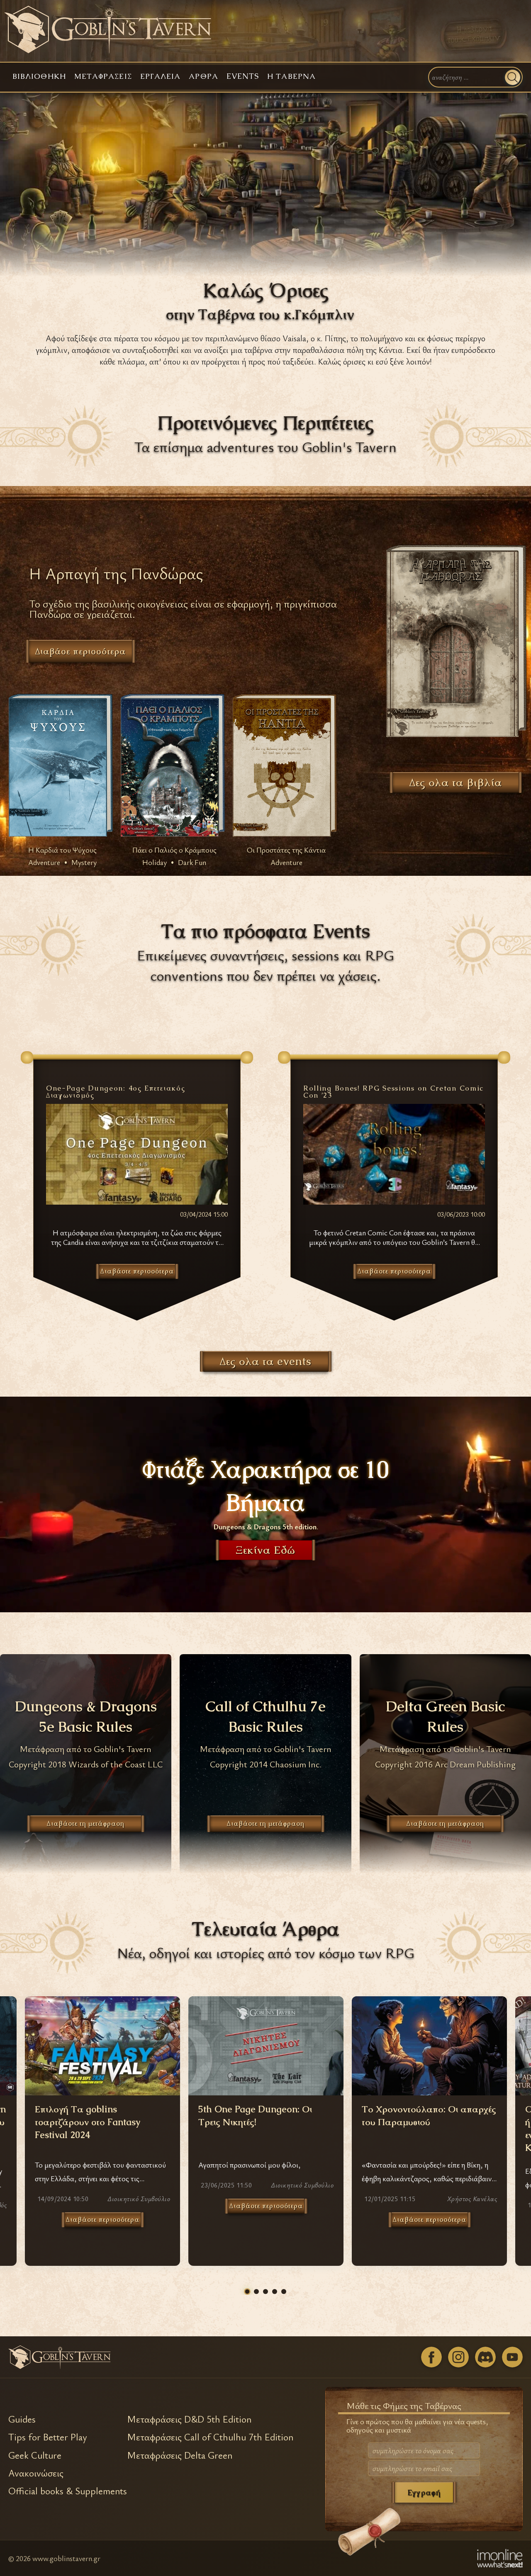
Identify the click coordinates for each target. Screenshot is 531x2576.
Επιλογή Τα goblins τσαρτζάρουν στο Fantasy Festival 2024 (88, 2122)
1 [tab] (247, 2292)
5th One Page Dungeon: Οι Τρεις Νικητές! (255, 2116)
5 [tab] (284, 2292)
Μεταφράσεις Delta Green (180, 2455)
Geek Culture (35, 2455)
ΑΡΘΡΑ (203, 76)
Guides (22, 2419)
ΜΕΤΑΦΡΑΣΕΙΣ (103, 76)
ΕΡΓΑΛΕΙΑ (161, 76)
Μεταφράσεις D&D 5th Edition (189, 2419)
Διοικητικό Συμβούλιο (139, 2199)
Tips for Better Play (48, 2437)
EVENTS (243, 76)
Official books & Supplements (68, 2491)
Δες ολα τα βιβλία (456, 783)
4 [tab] (275, 2292)
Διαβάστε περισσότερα (103, 2220)
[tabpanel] (266, 2131)
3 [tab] (265, 2292)
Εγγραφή (424, 2492)
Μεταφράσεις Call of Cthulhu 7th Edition (210, 2437)
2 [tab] (256, 2292)
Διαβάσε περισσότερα (80, 651)
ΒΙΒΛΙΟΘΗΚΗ (39, 76)
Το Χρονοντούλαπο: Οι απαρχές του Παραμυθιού (429, 2116)
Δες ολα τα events (266, 1361)
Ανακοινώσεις (36, 2473)
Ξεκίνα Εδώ (265, 1550)
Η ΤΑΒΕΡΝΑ (291, 76)
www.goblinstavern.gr (66, 2558)
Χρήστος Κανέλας (472, 2199)
